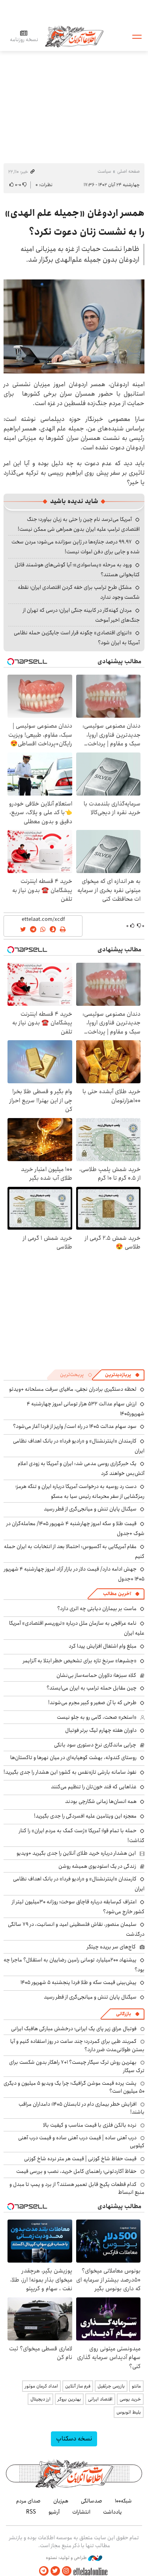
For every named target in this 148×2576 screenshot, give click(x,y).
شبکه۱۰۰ (123, 2501)
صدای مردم (28, 2501)
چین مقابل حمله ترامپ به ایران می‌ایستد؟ (92, 1688)
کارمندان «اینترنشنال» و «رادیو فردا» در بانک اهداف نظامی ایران (79, 1884)
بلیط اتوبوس (129, 2412)
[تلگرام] (44, 2571)
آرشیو (54, 2512)
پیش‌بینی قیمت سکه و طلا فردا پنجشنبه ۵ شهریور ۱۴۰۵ (79, 1982)
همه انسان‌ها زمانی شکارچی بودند (101, 1801)
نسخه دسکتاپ (74, 2439)
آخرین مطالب (117, 1594)
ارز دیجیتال (40, 2399)
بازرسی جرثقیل (111, 2386)
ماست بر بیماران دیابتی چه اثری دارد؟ (97, 1609)
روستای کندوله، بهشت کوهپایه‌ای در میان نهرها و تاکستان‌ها (73, 1758)
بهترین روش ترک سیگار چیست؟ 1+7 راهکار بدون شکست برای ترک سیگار (77, 2066)
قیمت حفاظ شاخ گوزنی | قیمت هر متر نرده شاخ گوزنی (80, 2159)
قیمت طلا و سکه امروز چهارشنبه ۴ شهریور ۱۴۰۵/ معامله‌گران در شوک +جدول (75, 1528)
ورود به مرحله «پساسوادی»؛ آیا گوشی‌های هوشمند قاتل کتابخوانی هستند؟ (77, 570)
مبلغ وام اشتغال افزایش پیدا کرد (103, 1646)
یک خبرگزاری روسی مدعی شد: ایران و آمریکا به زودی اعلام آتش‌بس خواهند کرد (81, 1468)
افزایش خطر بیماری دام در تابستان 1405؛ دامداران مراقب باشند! (81, 2108)
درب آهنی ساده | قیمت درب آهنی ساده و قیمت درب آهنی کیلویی (81, 2142)
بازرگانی (124, 2014)
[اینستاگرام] (67, 2571)
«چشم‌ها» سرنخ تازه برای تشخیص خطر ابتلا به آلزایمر (80, 1661)
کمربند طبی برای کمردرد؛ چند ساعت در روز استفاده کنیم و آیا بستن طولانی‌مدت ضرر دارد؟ (77, 2045)
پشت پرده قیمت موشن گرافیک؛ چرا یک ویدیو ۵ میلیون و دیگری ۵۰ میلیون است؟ (74, 2087)
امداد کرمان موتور (41, 2386)
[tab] (122, 1375)
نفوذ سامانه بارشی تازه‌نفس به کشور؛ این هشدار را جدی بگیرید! (70, 1772)
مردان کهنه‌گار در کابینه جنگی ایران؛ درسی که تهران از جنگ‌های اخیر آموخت (81, 615)
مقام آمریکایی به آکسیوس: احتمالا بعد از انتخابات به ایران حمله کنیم (74, 1551)
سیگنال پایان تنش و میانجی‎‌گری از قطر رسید (90, 1509)
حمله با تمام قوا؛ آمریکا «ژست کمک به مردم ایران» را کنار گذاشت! (82, 1836)
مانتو (136, 2386)
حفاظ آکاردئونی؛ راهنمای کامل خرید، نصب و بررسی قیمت (76, 2171)
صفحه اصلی (128, 171)
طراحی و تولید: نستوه (67, 2558)
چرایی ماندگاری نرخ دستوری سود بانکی (95, 1745)
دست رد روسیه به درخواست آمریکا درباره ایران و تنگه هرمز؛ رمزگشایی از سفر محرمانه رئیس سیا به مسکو (80, 1491)
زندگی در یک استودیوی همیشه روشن (97, 1866)
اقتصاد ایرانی (100, 2399)
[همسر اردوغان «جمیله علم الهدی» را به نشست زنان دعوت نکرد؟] (74, 326)
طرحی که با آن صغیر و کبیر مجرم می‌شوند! (92, 1703)
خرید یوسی (130, 2399)
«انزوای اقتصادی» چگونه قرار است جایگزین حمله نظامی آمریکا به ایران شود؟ (77, 638)
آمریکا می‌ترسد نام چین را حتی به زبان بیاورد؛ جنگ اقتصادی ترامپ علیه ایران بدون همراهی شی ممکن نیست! (79, 524)
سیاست (104, 171)
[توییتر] (55, 2571)
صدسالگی (92, 2501)
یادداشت (112, 2512)
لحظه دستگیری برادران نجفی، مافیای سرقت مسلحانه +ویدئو (73, 1389)
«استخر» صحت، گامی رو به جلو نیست (97, 1717)
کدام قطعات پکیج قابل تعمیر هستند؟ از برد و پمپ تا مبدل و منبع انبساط (77, 2188)
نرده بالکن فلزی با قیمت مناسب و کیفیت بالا (90, 2125)
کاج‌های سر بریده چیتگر (111, 1947)
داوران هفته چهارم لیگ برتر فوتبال (101, 1730)
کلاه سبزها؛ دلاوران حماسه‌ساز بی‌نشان (96, 1675)
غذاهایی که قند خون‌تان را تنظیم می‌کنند (94, 1787)
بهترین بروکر (69, 2399)
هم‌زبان (61, 2501)
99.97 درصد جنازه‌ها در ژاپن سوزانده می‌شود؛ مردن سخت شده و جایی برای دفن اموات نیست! (76, 547)
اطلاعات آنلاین (74, 36)
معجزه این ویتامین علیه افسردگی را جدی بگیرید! (85, 1816)
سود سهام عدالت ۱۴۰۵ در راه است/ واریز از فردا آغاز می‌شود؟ (75, 1426)
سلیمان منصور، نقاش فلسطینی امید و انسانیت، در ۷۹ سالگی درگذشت (76, 1929)
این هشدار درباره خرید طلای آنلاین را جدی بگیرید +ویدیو (76, 1853)
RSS (31, 2512)
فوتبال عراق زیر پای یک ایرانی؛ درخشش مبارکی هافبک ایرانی (74, 2029)
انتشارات (81, 2512)
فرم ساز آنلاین (78, 2386)
